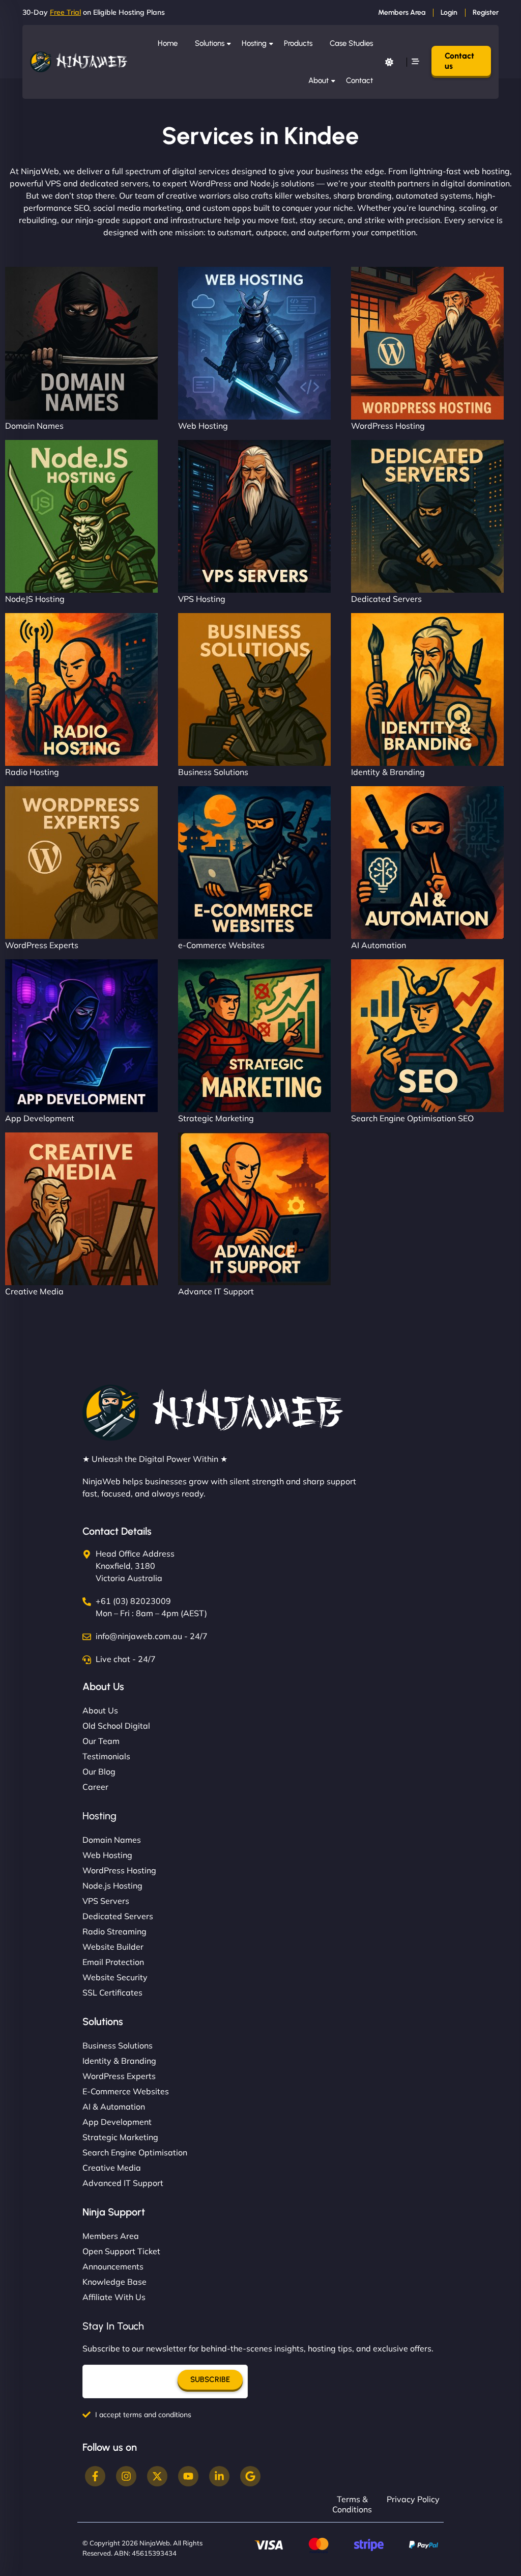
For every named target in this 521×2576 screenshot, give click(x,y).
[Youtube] (188, 2476)
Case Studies (351, 43)
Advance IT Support (216, 1291)
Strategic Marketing (216, 1118)
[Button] (389, 62)
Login (449, 12)
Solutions (210, 43)
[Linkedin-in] (219, 2476)
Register (486, 12)
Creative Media (34, 1291)
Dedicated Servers (386, 599)
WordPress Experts (42, 945)
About (319, 80)
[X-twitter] (157, 2476)
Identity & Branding (388, 772)
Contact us (459, 61)
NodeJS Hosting (35, 599)
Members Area (402, 12)
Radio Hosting (32, 772)
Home (168, 43)
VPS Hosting (202, 599)
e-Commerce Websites (221, 945)
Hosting (254, 43)
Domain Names (34, 426)
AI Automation (379, 945)
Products (298, 43)
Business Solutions (213, 772)
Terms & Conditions (352, 2504)
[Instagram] (126, 2476)
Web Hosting (203, 426)
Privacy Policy (413, 2499)
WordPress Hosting (388, 426)
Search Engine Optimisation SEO (412, 1118)
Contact (359, 80)
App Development (40, 1118)
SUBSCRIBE (210, 2379)
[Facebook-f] (95, 2476)
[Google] (250, 2476)
